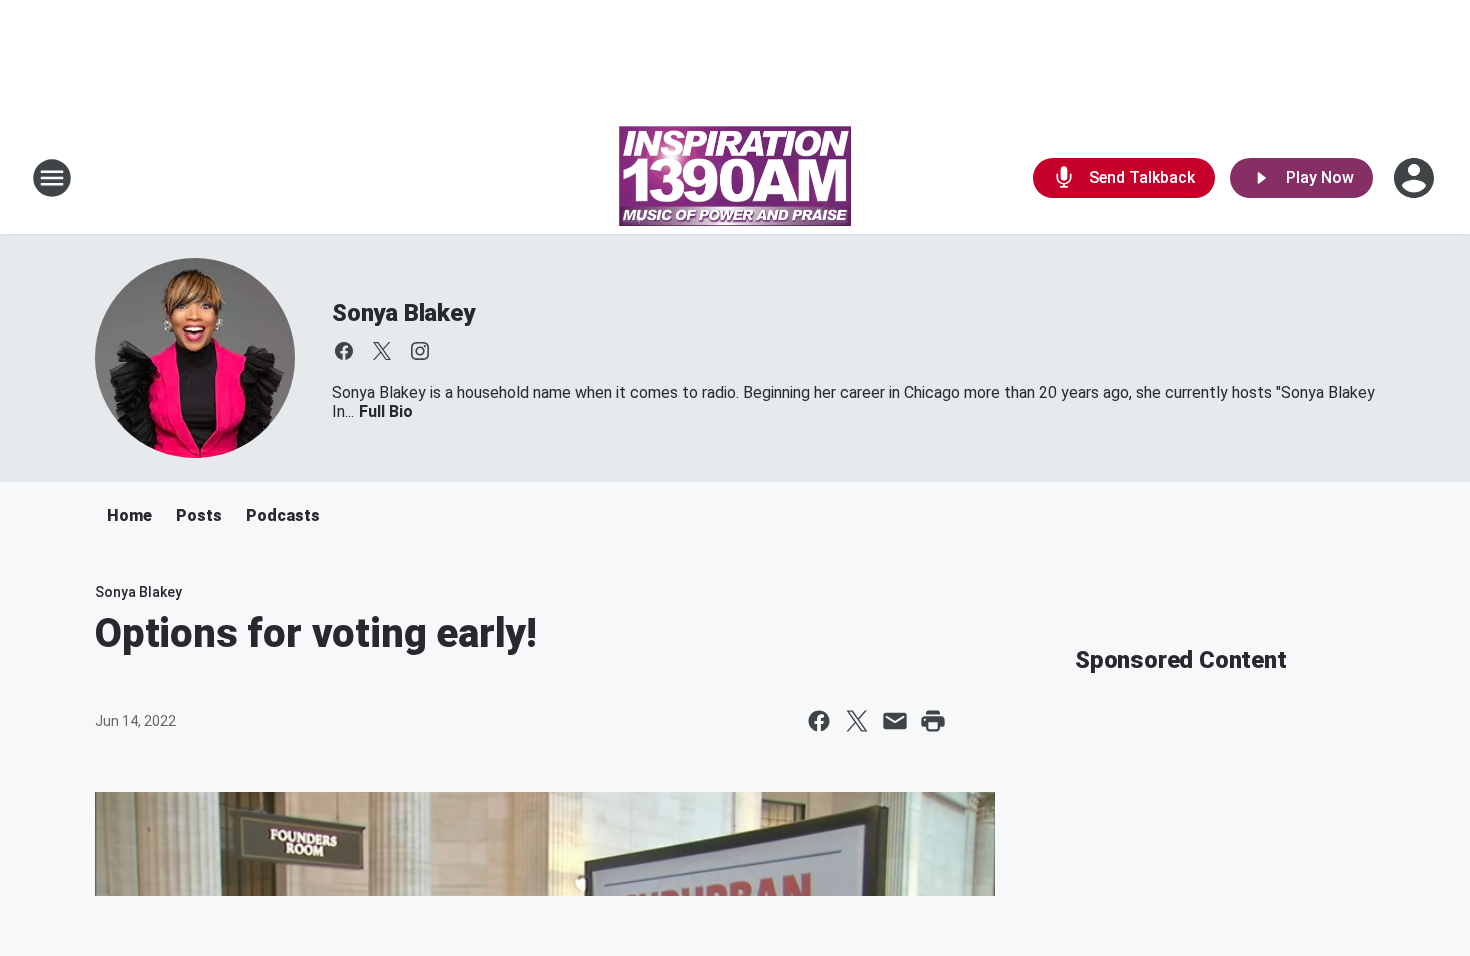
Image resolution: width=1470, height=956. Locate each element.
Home (129, 515)
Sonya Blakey (403, 313)
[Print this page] (933, 721)
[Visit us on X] (382, 351)
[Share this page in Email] (895, 721)
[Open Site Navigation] (52, 178)
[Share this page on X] (857, 721)
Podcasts (283, 515)
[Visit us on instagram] (420, 351)
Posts (199, 515)
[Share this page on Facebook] (819, 721)
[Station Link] (735, 178)
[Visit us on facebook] (344, 351)
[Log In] (1416, 178)
